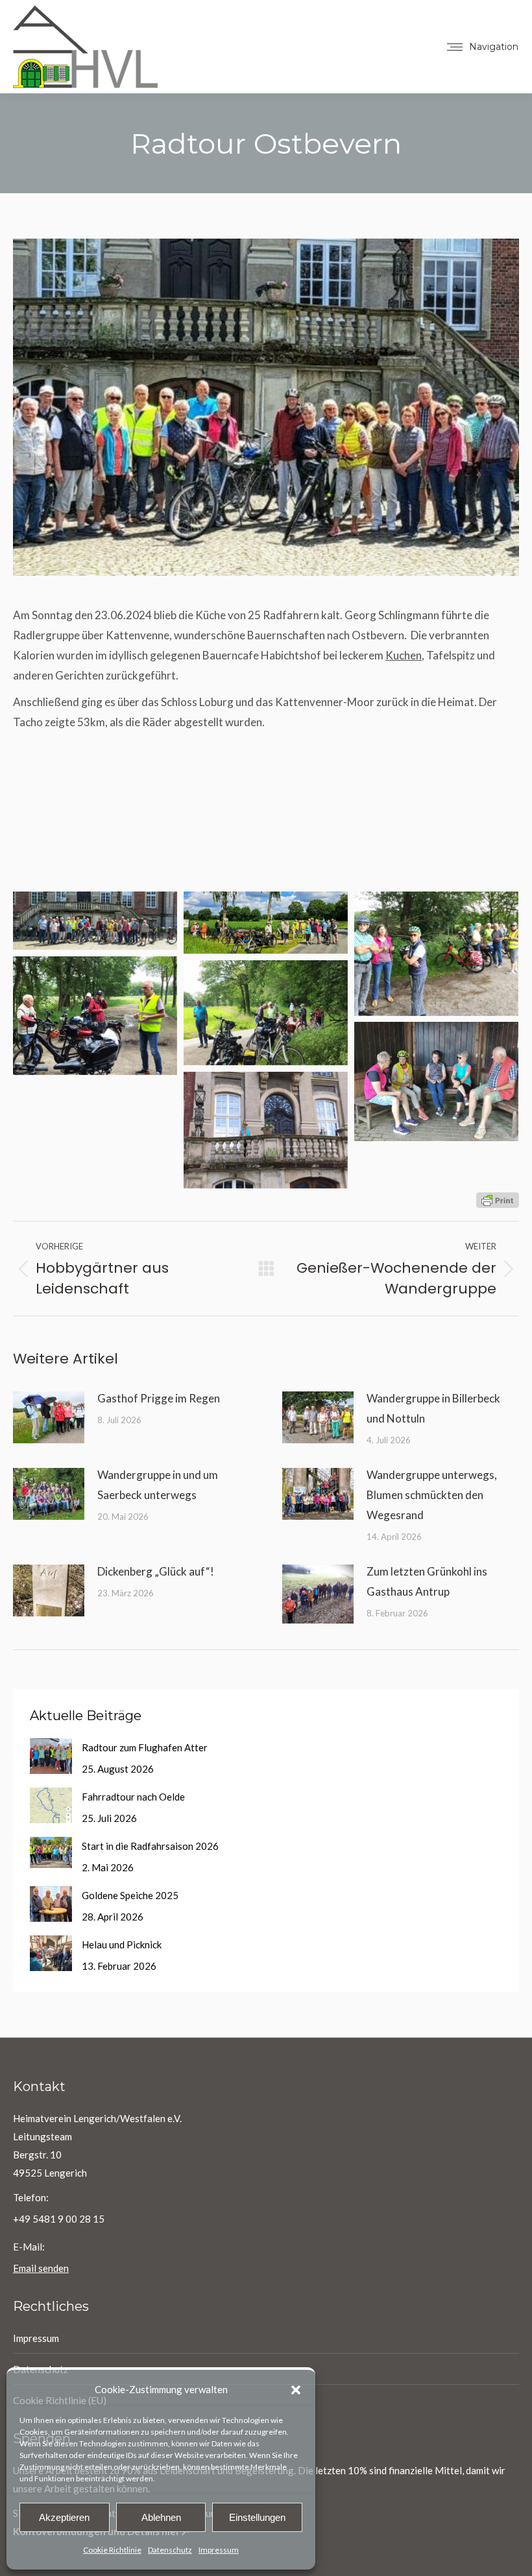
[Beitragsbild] (49, 1417)
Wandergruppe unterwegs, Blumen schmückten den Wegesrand (432, 1495)
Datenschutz (170, 2550)
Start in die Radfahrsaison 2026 (150, 1846)
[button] (296, 2390)
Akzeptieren (64, 2517)
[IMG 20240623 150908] (436, 1081)
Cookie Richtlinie (112, 2550)
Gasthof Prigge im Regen (159, 1398)
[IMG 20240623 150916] (266, 1013)
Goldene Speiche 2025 (130, 1895)
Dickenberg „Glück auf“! (156, 1571)
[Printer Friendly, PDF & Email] (498, 1199)
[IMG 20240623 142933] (266, 1130)
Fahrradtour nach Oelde (133, 1797)
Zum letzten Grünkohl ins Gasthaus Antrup (427, 1581)
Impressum (219, 2550)
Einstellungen (257, 2517)
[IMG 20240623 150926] (95, 1016)
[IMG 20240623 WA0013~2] (95, 921)
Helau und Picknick (122, 1944)
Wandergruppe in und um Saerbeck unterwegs (158, 1485)
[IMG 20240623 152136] (436, 954)
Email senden (41, 2268)
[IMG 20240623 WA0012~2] (266, 923)
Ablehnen (161, 2517)
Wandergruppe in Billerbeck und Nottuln (433, 1408)
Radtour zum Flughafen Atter (145, 1747)
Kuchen (404, 655)
